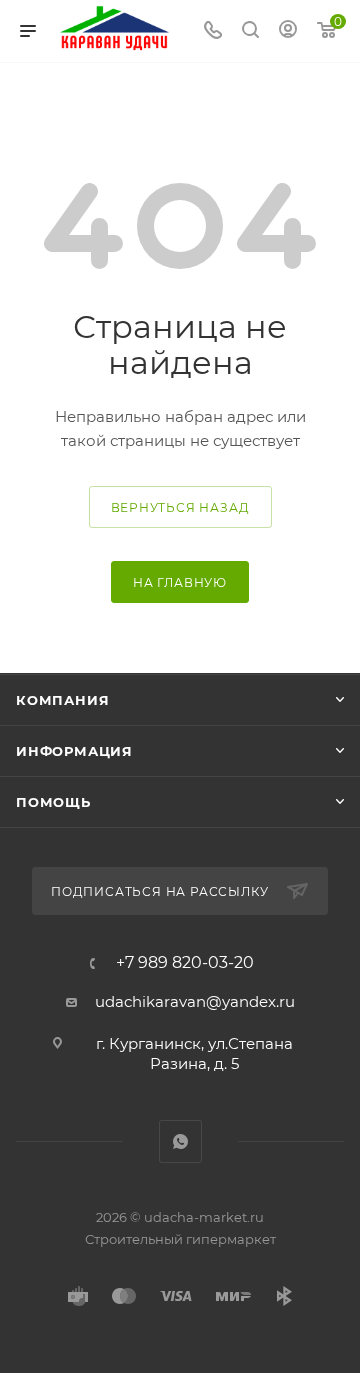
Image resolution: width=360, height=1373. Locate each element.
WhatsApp (180, 1141)
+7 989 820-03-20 (185, 963)
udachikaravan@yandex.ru (195, 1001)
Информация (74, 751)
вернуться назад (180, 507)
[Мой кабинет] (288, 31)
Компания (62, 700)
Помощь (53, 802)
